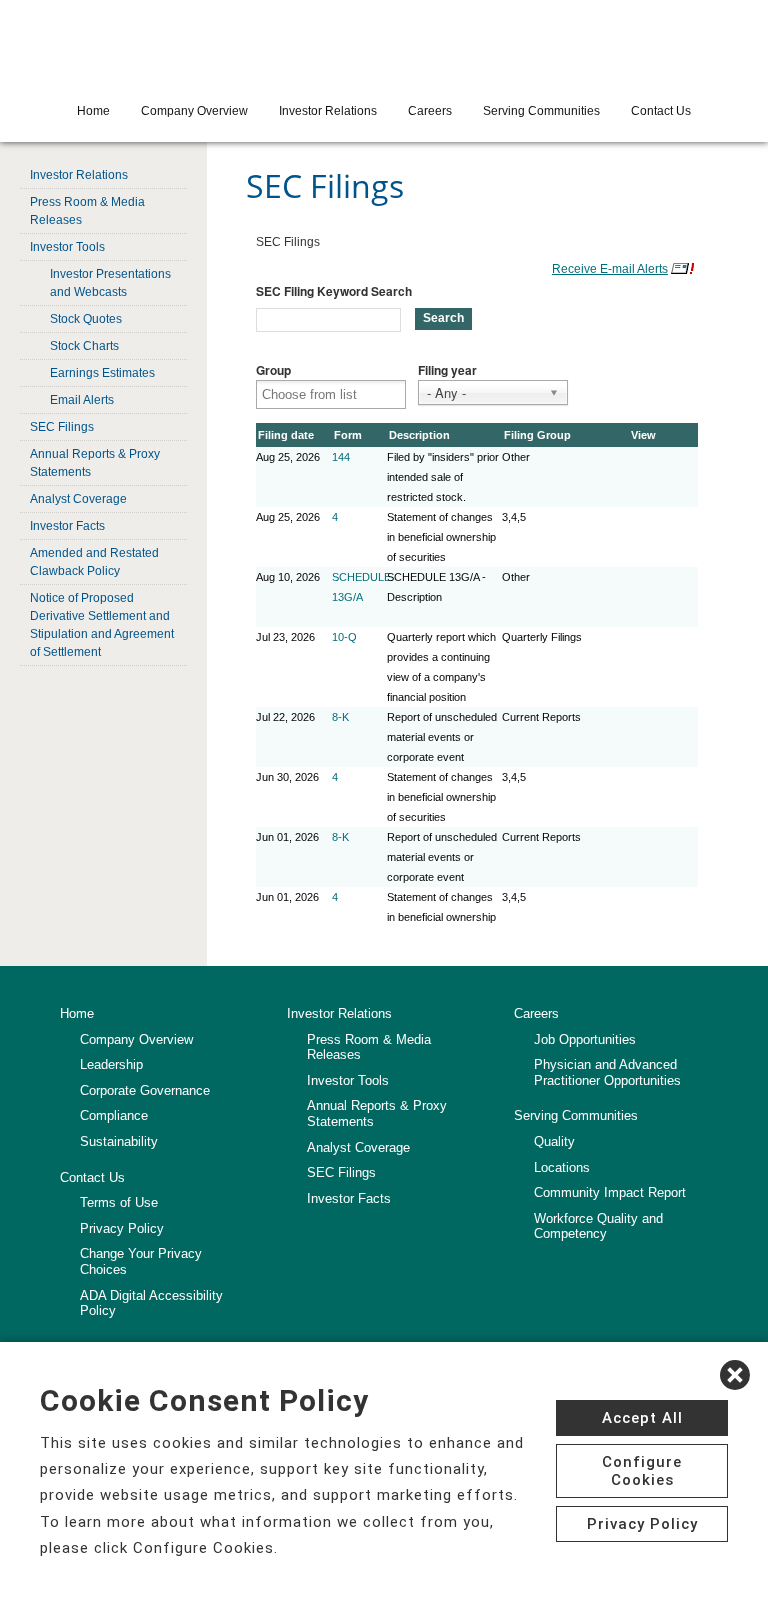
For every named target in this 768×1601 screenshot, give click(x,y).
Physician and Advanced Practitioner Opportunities (607, 1072)
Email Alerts (82, 400)
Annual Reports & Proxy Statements (95, 463)
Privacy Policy (122, 1228)
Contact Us (661, 111)
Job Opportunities (585, 1039)
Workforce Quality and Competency (598, 1226)
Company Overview (194, 111)
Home (93, 111)
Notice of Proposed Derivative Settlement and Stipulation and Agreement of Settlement (102, 625)
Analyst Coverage (78, 499)
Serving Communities (541, 111)
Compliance (114, 1115)
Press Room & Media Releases (87, 211)
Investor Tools (67, 247)
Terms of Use (119, 1202)
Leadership (111, 1064)
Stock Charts (84, 346)
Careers (430, 111)
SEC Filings (62, 427)
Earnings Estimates (102, 373)
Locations (562, 1167)
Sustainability (119, 1141)
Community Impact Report (610, 1192)
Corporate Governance (145, 1090)
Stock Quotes (86, 319)
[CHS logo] (384, 45)
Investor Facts (67, 526)
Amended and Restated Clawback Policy (94, 562)
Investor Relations (328, 111)
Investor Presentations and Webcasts (110, 283)
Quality (554, 1141)
